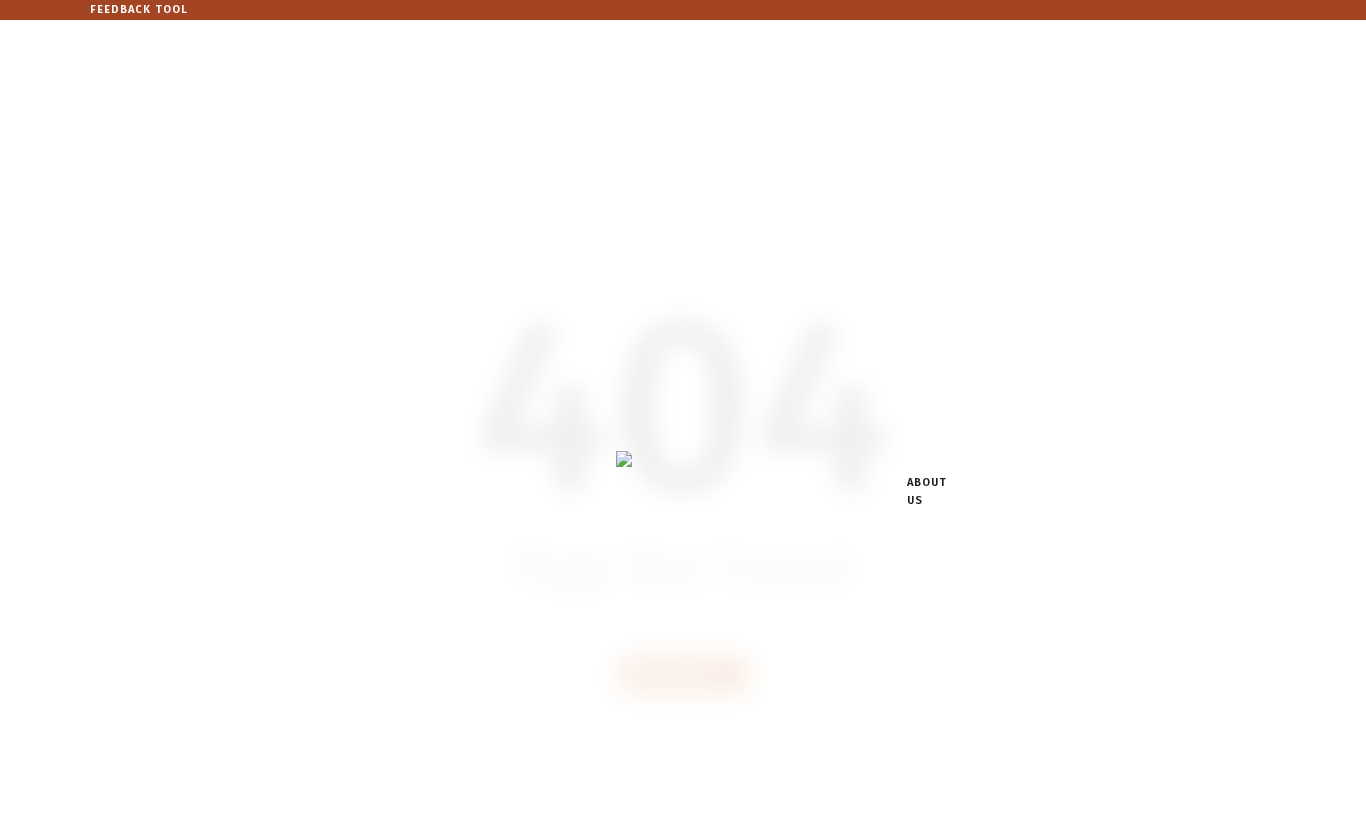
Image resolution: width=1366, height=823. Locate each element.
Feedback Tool (139, 9)
